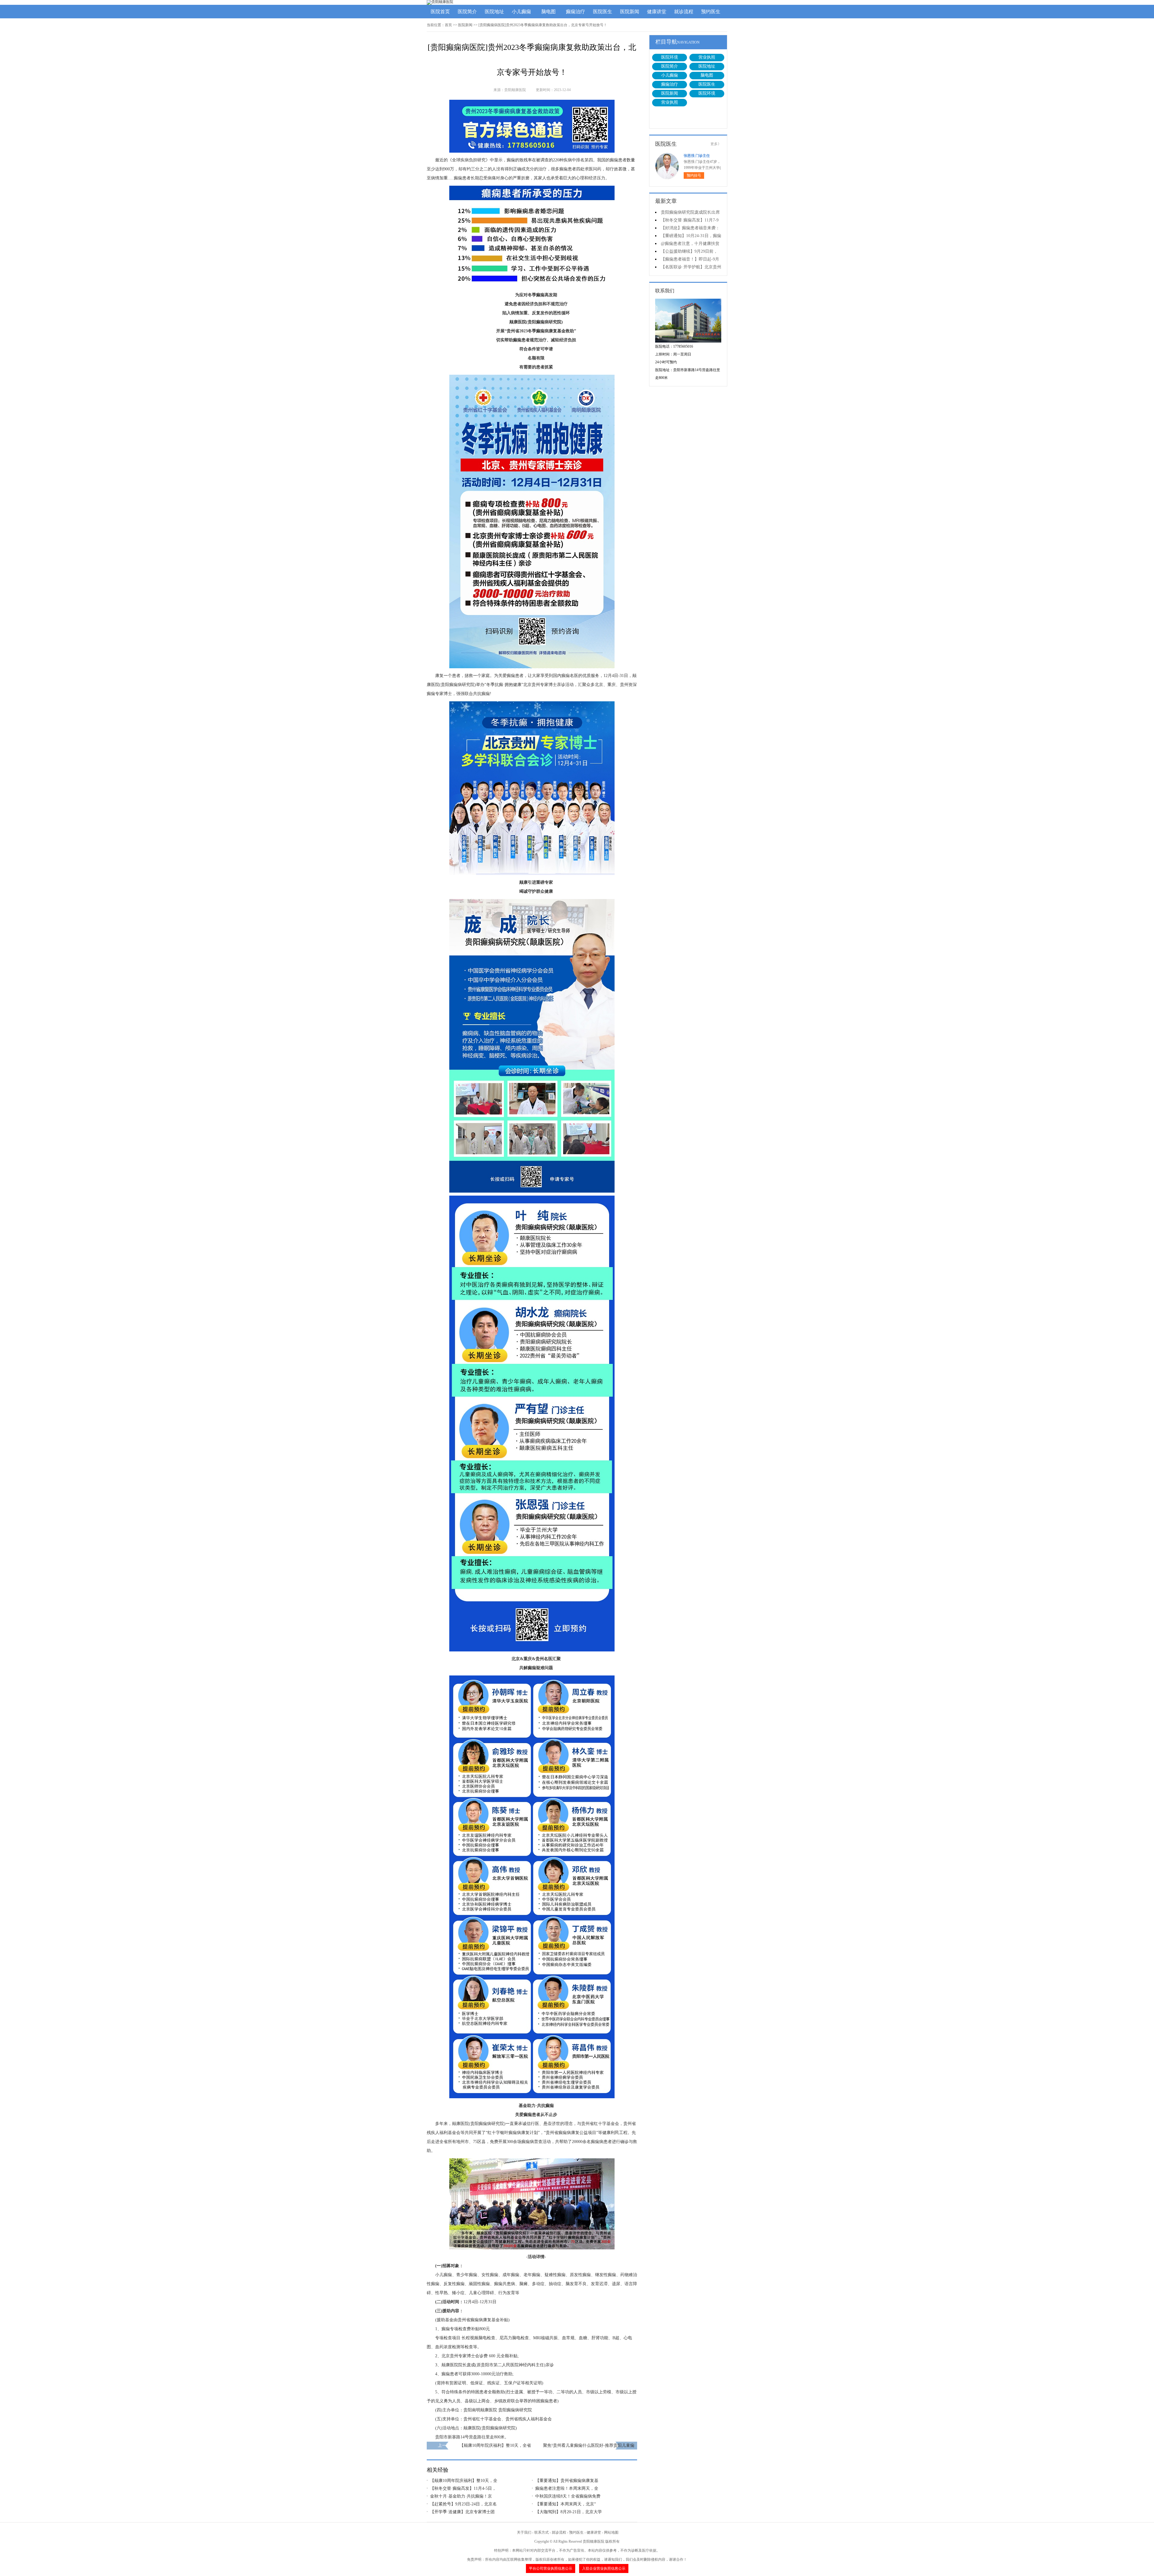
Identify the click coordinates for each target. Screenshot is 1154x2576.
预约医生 (711, 12)
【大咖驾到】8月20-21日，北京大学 (569, 2512)
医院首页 (440, 12)
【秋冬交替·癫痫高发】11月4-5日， (463, 2488)
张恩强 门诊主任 (697, 156)
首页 (448, 25)
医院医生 (603, 12)
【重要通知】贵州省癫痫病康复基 (567, 2481)
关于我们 (524, 2532)
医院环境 (670, 57)
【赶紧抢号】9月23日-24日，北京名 (463, 2504)
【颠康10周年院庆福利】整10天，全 (464, 2481)
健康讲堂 (657, 12)
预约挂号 (694, 175)
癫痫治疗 (575, 12)
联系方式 (542, 2532)
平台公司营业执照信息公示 (551, 2568)
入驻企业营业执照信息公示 (604, 2568)
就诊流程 (684, 12)
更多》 (716, 144)
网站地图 (611, 2532)
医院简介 (467, 12)
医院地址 (494, 12)
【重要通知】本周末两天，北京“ (566, 2504)
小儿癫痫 (521, 12)
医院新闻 (630, 12)
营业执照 (707, 57)
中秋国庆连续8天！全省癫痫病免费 (568, 2496)
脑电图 (548, 12)
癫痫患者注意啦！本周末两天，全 (567, 2488)
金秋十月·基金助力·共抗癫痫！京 (461, 2496)
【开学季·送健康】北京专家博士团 (462, 2512)
